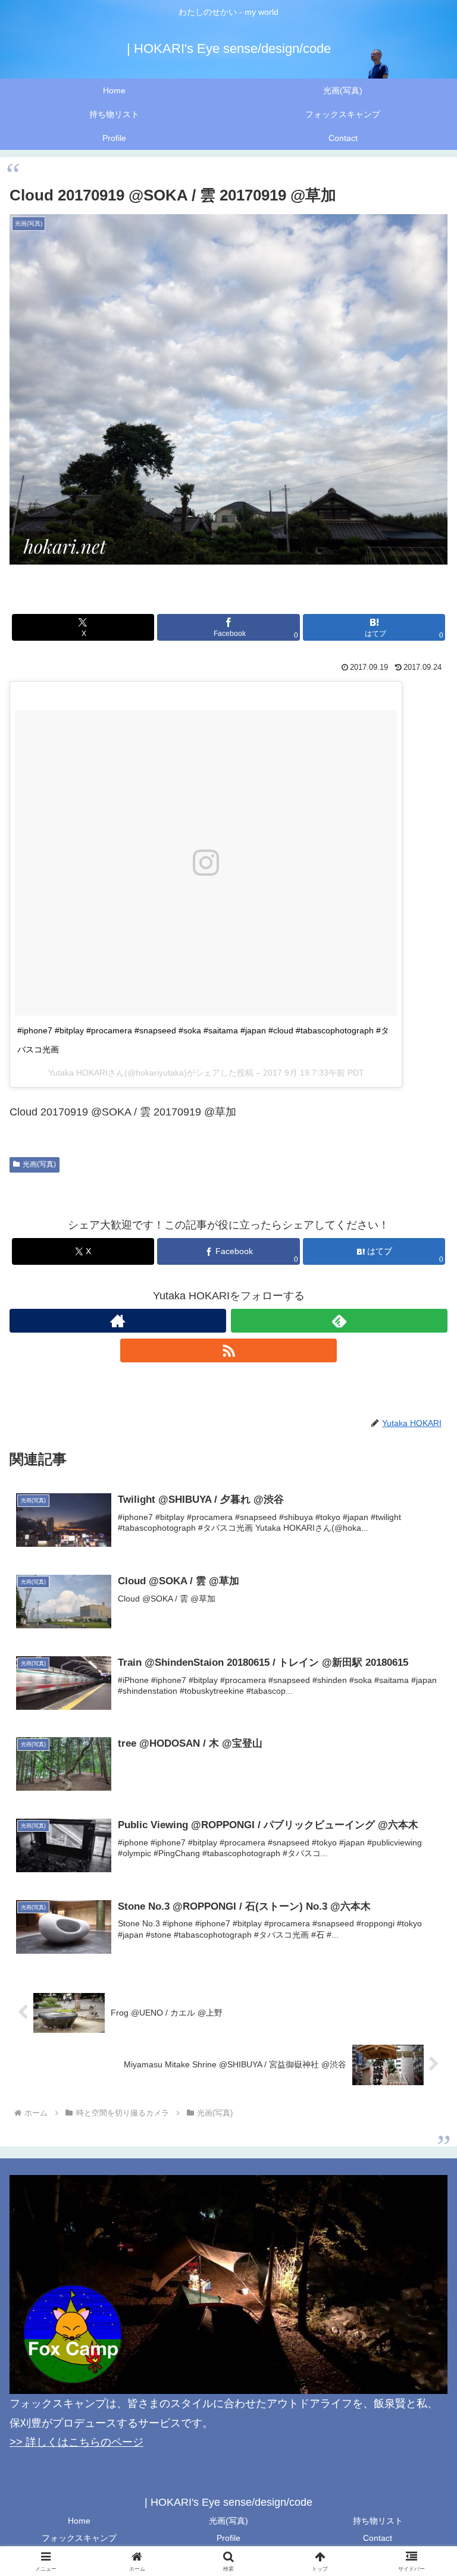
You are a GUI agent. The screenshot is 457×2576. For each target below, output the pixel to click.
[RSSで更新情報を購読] (228, 1350)
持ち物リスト (378, 2521)
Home (79, 2521)
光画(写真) (39, 1164)
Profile (228, 2538)
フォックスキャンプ (79, 2538)
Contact (378, 2538)
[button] (422, 1910)
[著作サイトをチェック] (118, 1321)
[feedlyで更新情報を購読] (339, 1321)
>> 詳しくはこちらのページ (76, 2442)
